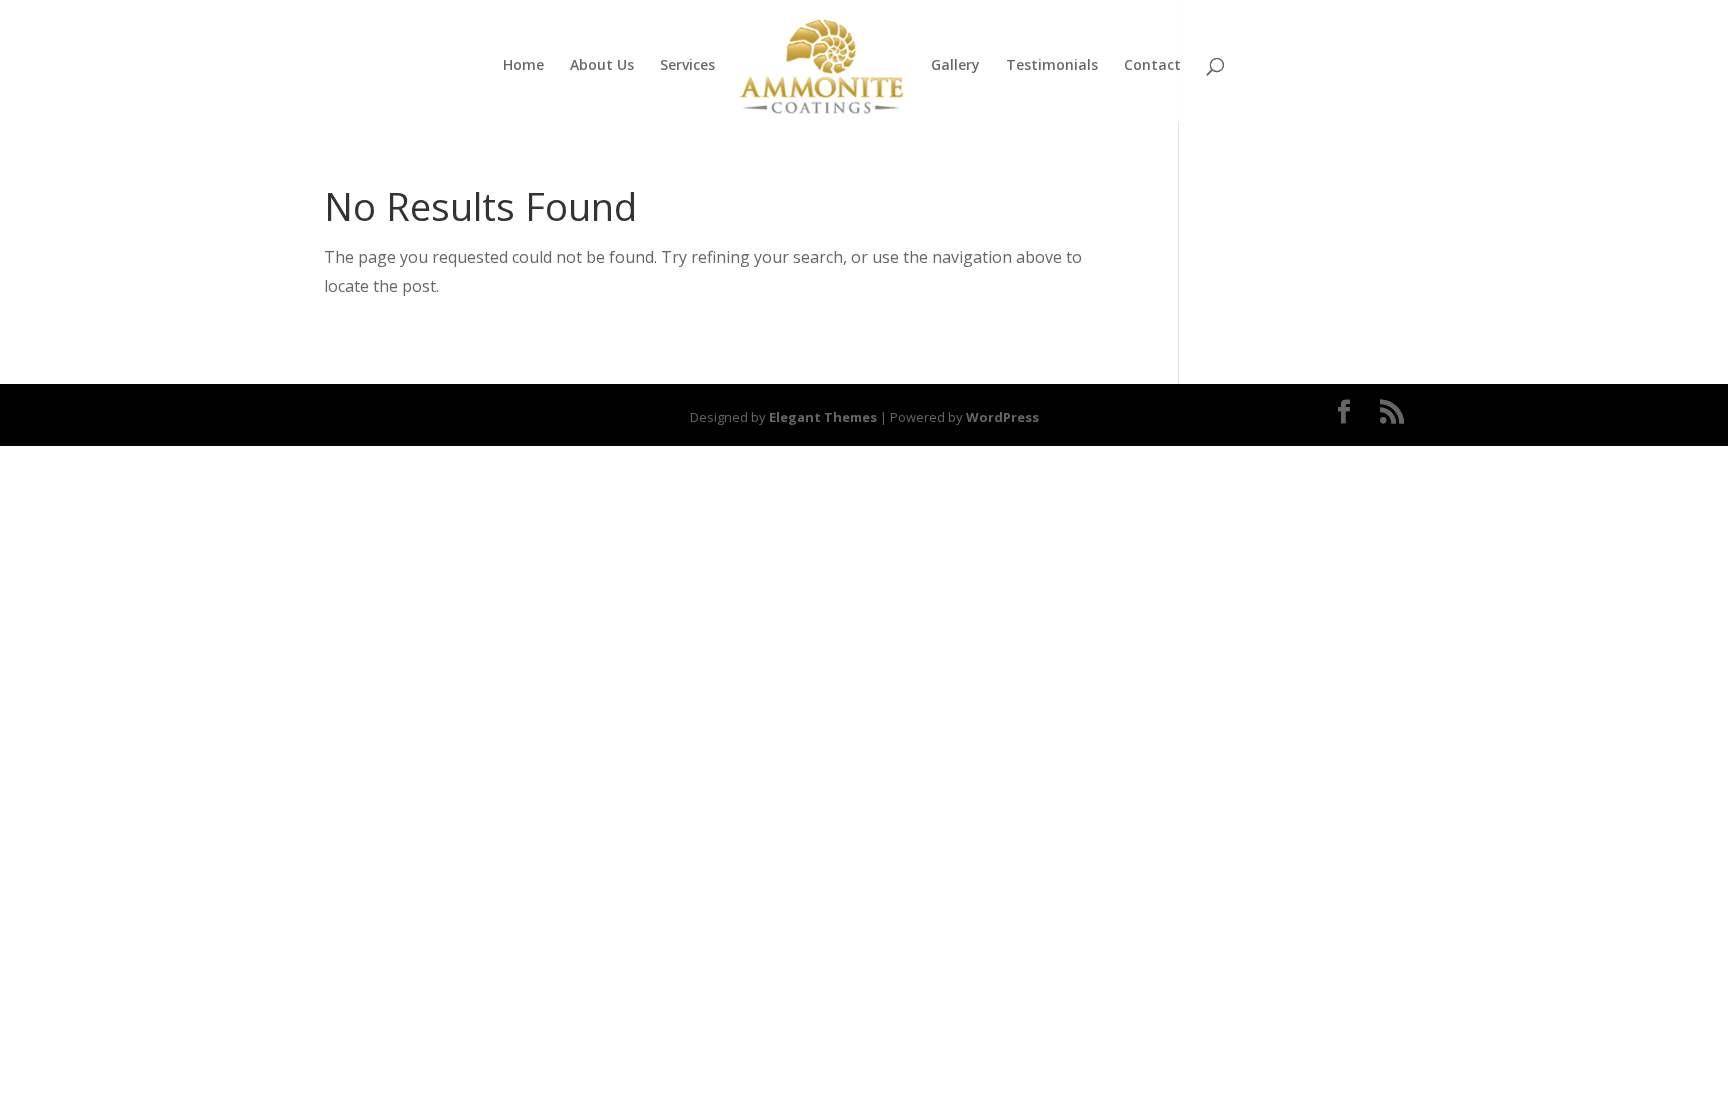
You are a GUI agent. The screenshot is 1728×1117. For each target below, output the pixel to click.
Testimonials (1052, 66)
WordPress (1002, 417)
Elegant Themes (823, 417)
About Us (602, 66)
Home (523, 66)
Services (687, 66)
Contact (1152, 66)
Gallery (955, 66)
